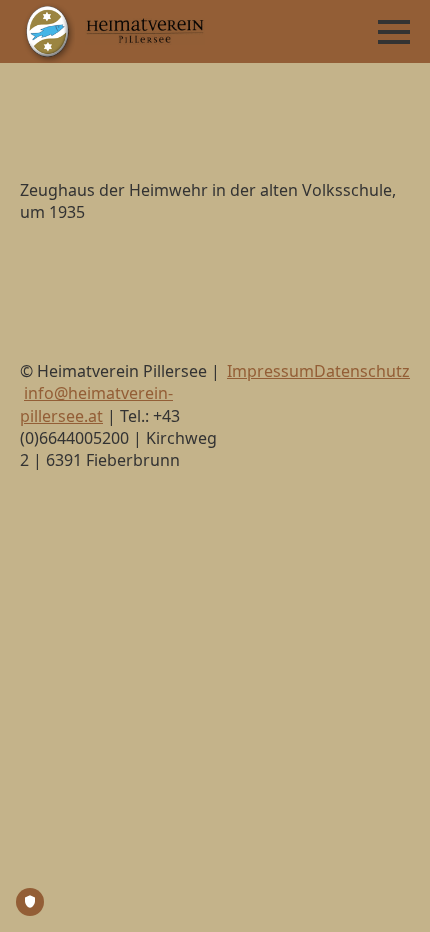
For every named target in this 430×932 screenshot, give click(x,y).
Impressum (270, 371)
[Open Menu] (394, 32)
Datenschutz (362, 371)
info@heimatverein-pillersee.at (96, 404)
